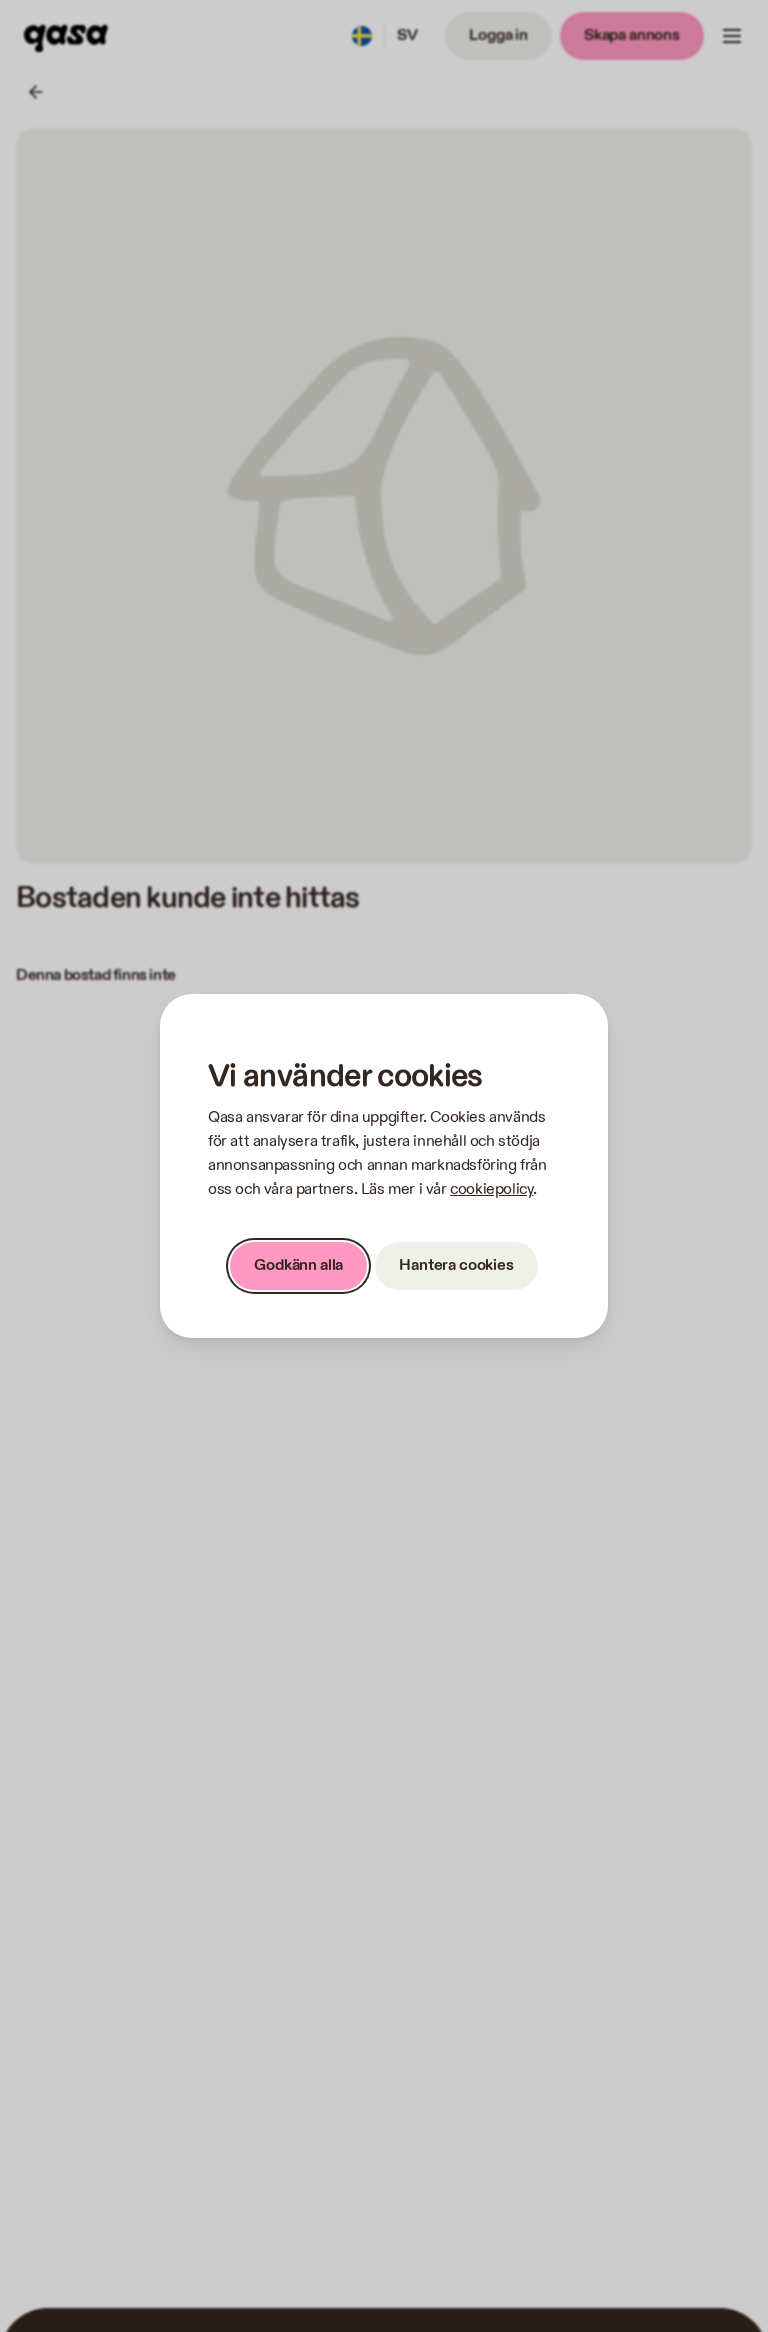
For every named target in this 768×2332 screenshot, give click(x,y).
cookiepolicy (491, 1189)
